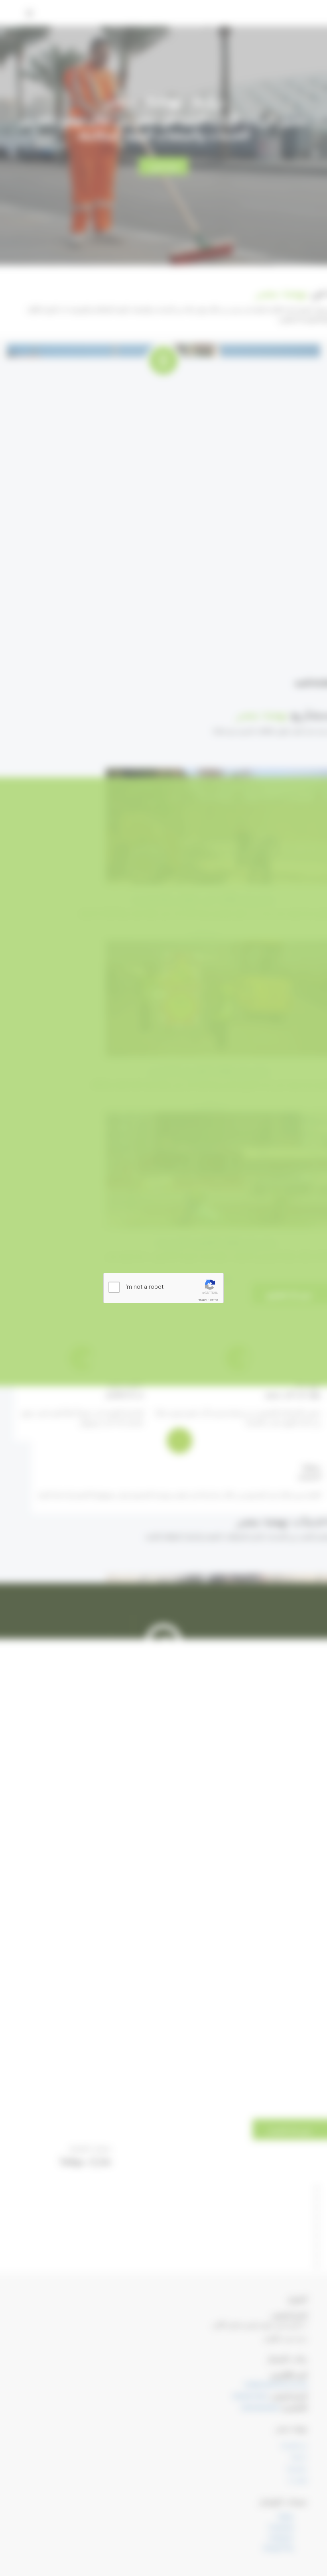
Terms (214, 1300)
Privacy (202, 1300)
